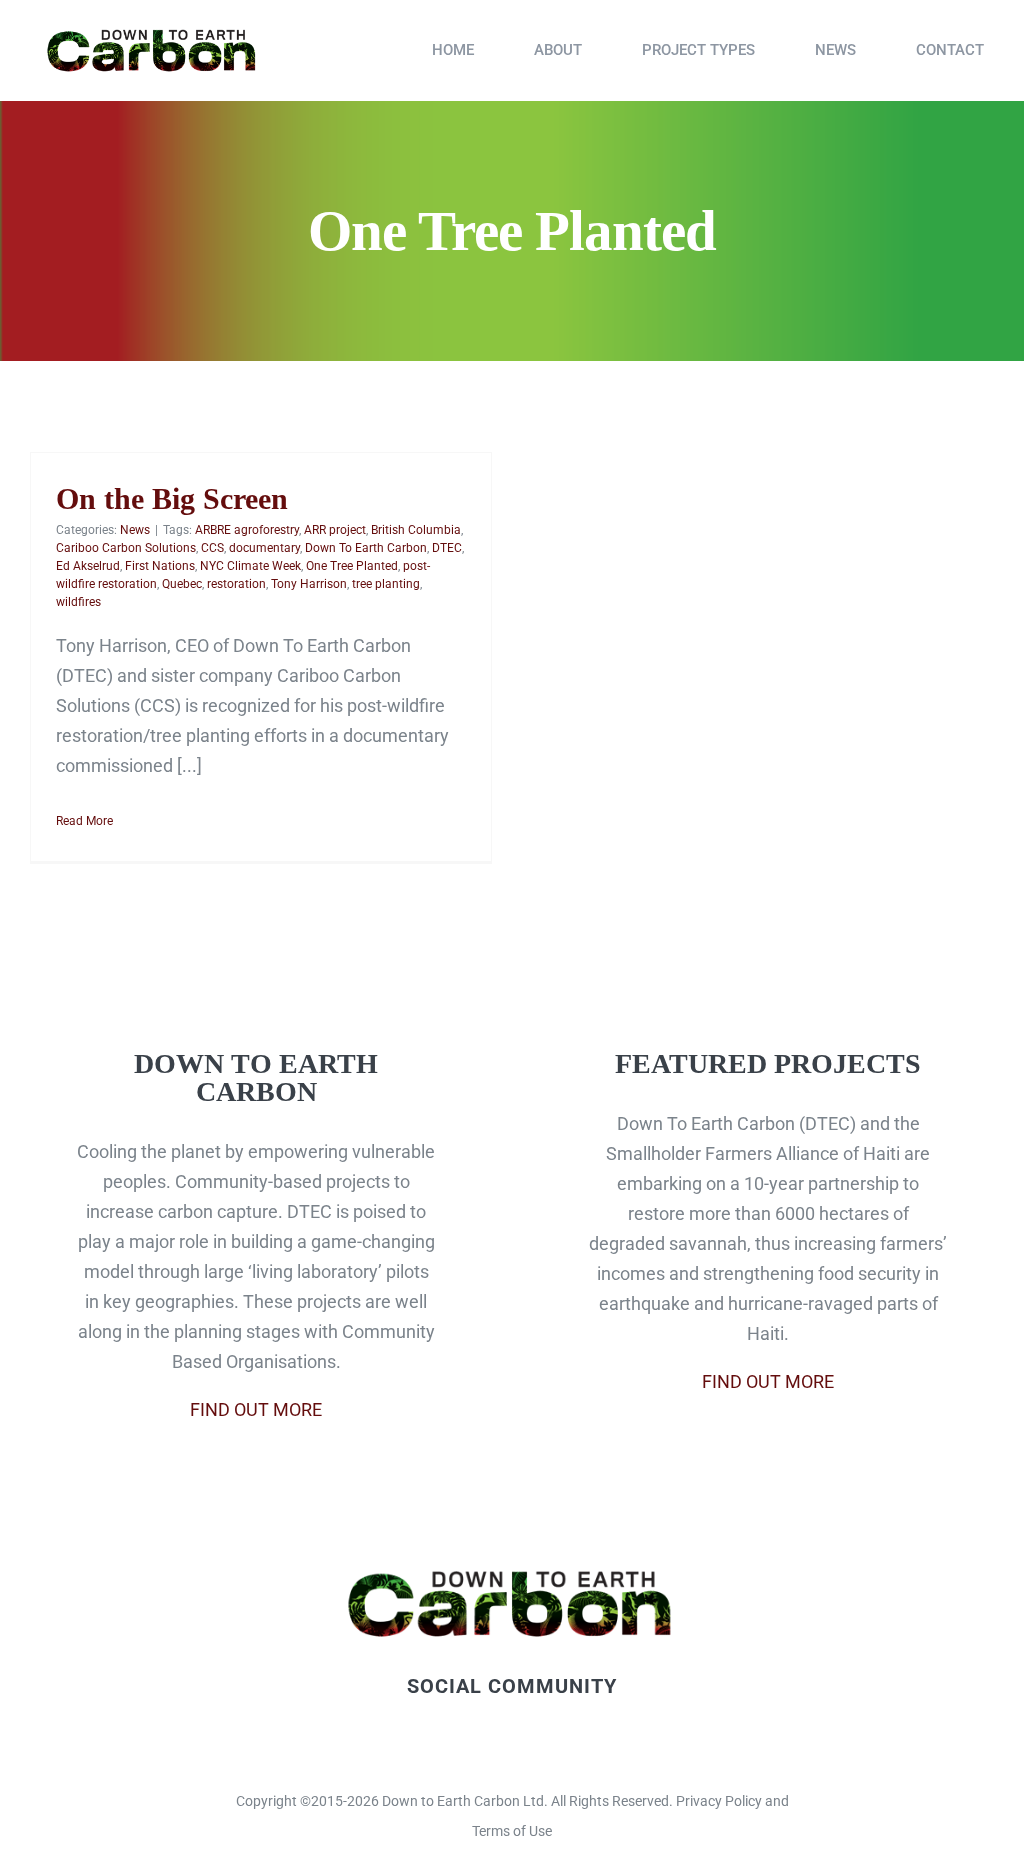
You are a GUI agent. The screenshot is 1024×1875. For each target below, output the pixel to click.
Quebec (182, 584)
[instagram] (529, 1738)
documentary (264, 548)
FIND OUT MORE (256, 1409)
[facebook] (461, 1738)
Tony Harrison (309, 584)
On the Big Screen (172, 498)
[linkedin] (563, 1738)
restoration (236, 584)
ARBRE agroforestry (247, 530)
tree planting (386, 584)
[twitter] (495, 1738)
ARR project (335, 530)
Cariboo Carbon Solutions (126, 548)
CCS (212, 548)
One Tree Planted (352, 566)
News (135, 530)
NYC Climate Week (250, 566)
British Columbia (416, 530)
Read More (84, 821)
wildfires (78, 602)
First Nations (160, 566)
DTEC (447, 548)
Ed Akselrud (88, 566)
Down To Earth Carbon (366, 548)
